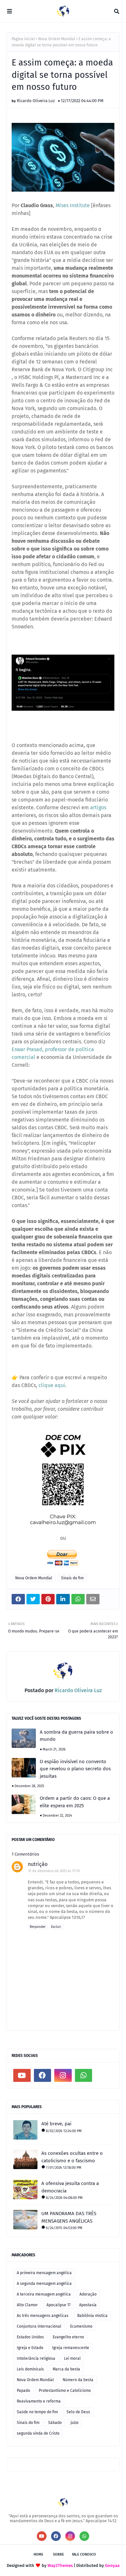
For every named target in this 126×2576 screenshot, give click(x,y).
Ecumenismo (81, 2326)
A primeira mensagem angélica (44, 2273)
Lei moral (72, 2358)
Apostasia (88, 2305)
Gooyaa (112, 2565)
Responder (38, 1927)
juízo (74, 2423)
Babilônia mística (92, 2316)
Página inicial (23, 39)
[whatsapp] (84, 2075)
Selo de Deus (78, 2412)
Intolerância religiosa (36, 2358)
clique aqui (52, 1385)
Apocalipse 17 (58, 2305)
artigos (98, 807)
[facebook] (43, 2075)
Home (38, 2554)
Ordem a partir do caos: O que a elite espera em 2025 (75, 1802)
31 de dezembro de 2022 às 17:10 (54, 1871)
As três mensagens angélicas (43, 2316)
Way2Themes (60, 2565)
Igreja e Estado (30, 2348)
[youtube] (22, 2075)
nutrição (38, 1864)
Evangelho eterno (68, 2337)
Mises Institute (73, 205)
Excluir (56, 1927)
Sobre (58, 2554)
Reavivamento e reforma (39, 2401)
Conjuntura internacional (39, 2326)
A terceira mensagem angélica (44, 2294)
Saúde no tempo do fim (37, 2412)
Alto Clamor (27, 2305)
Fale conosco (84, 2554)
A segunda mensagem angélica (44, 2284)
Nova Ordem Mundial (57, 39)
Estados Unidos (30, 2337)
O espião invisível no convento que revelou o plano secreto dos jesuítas (75, 1769)
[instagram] (63, 2075)
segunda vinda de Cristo (38, 2433)
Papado (23, 2391)
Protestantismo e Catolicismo (65, 2391)
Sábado (55, 2423)
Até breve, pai (56, 2124)
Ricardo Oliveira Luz (36, 101)
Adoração (88, 2294)
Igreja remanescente (71, 2348)
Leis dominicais (30, 2369)
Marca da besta (66, 2369)
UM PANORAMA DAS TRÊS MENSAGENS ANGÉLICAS (69, 2217)
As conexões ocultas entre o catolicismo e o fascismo (72, 2157)
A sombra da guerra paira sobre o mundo (76, 1736)
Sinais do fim (72, 1578)
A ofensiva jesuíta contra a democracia (70, 2187)
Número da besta (78, 2380)
